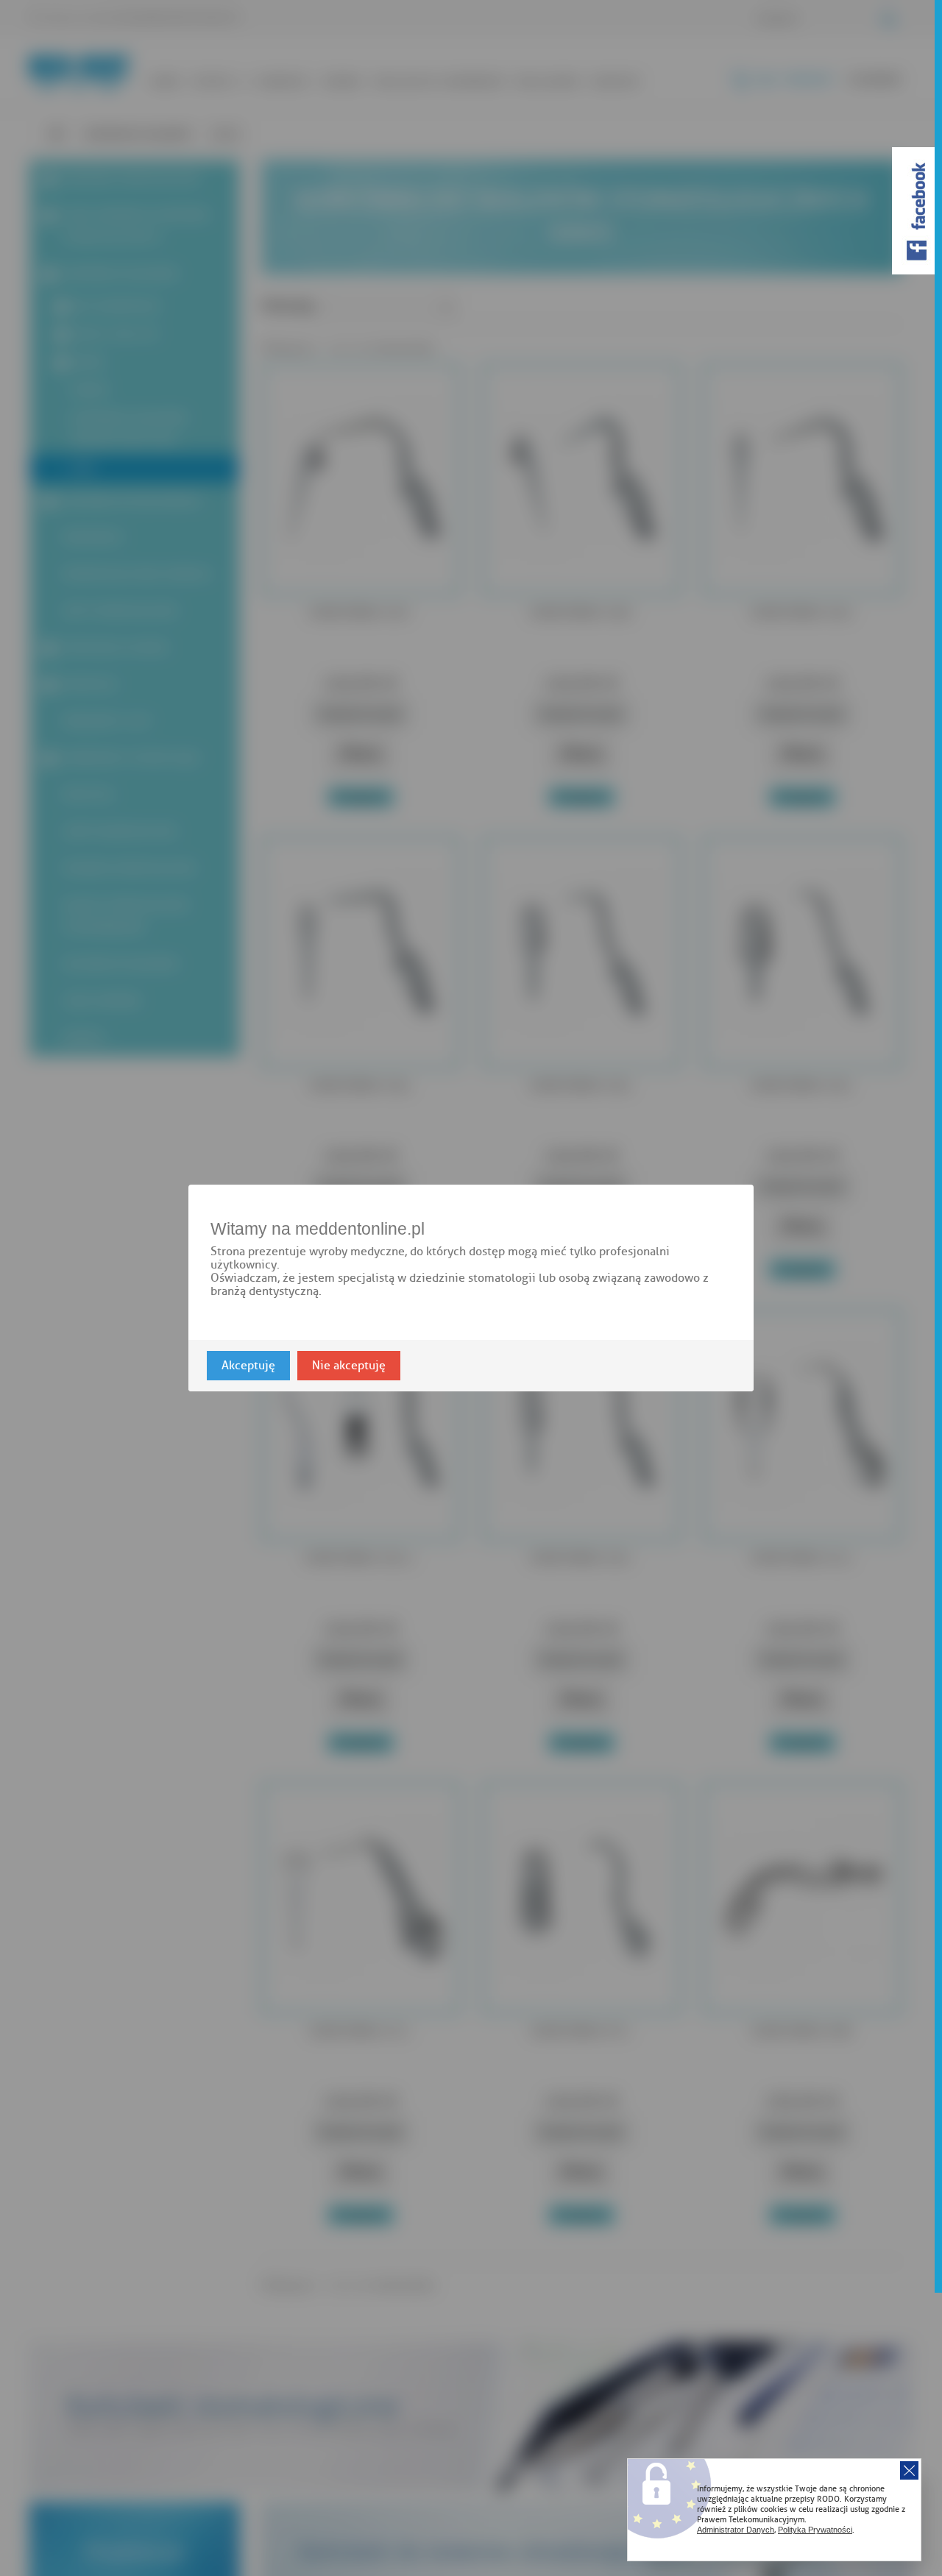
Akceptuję (248, 1366)
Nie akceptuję (349, 1366)
